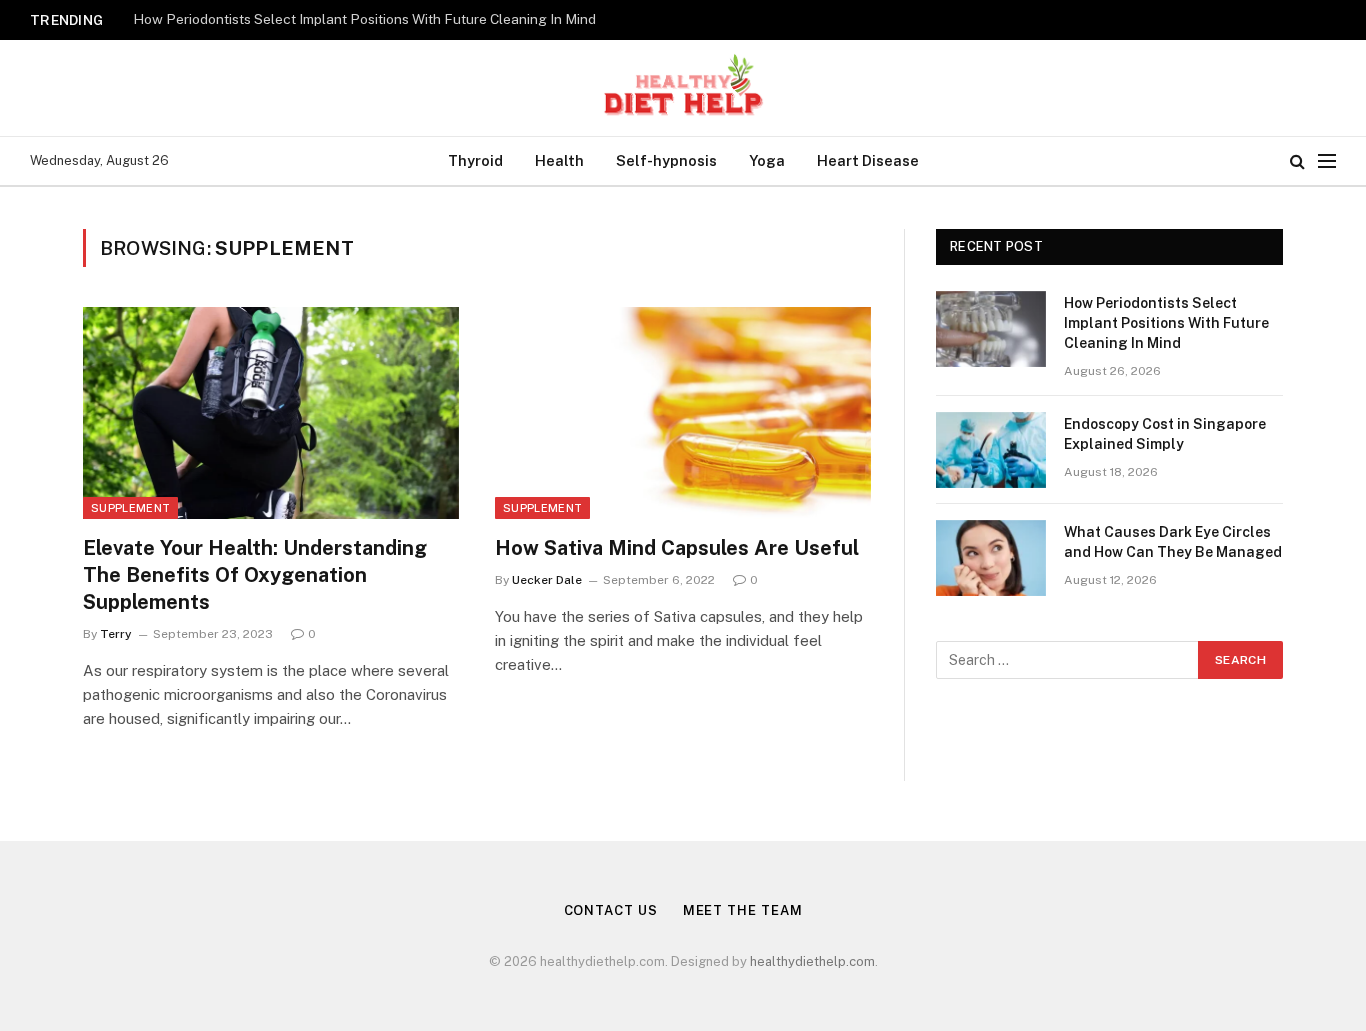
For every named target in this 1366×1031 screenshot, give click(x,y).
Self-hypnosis (666, 160)
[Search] (1297, 161)
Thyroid (475, 160)
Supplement (130, 508)
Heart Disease (868, 160)
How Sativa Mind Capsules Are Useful (677, 548)
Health (559, 160)
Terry (116, 634)
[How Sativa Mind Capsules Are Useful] (683, 413)
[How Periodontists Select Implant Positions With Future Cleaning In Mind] (991, 329)
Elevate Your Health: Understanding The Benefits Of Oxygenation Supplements (255, 575)
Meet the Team (743, 910)
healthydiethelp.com (812, 961)
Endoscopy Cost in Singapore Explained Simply (1165, 434)
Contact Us (611, 910)
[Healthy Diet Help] (683, 88)
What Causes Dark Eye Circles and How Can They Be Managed (1173, 542)
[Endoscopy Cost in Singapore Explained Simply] (991, 450)
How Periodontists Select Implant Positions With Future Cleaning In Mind (364, 19)
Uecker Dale (547, 580)
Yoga (767, 160)
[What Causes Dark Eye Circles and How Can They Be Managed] (991, 558)
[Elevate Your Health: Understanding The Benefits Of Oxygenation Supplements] (271, 413)
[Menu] (1327, 161)
